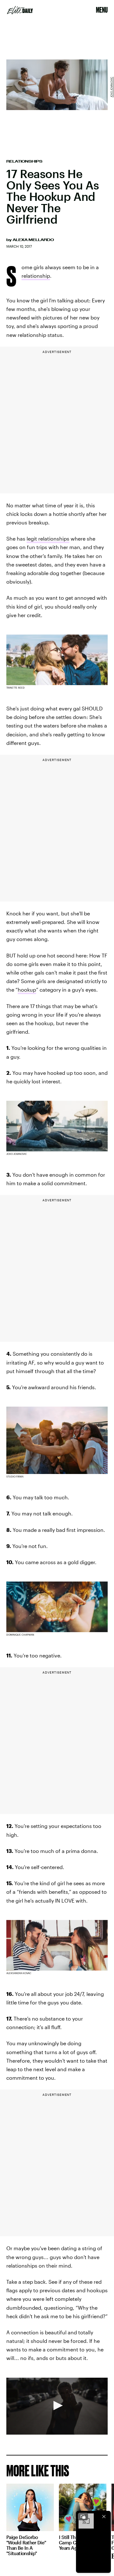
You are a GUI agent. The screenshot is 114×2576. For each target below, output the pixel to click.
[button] (57, 2406)
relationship (36, 276)
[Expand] (83, 2517)
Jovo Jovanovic (111, 87)
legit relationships (48, 539)
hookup (27, 990)
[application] (57, 2406)
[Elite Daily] (20, 10)
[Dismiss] (104, 2517)
